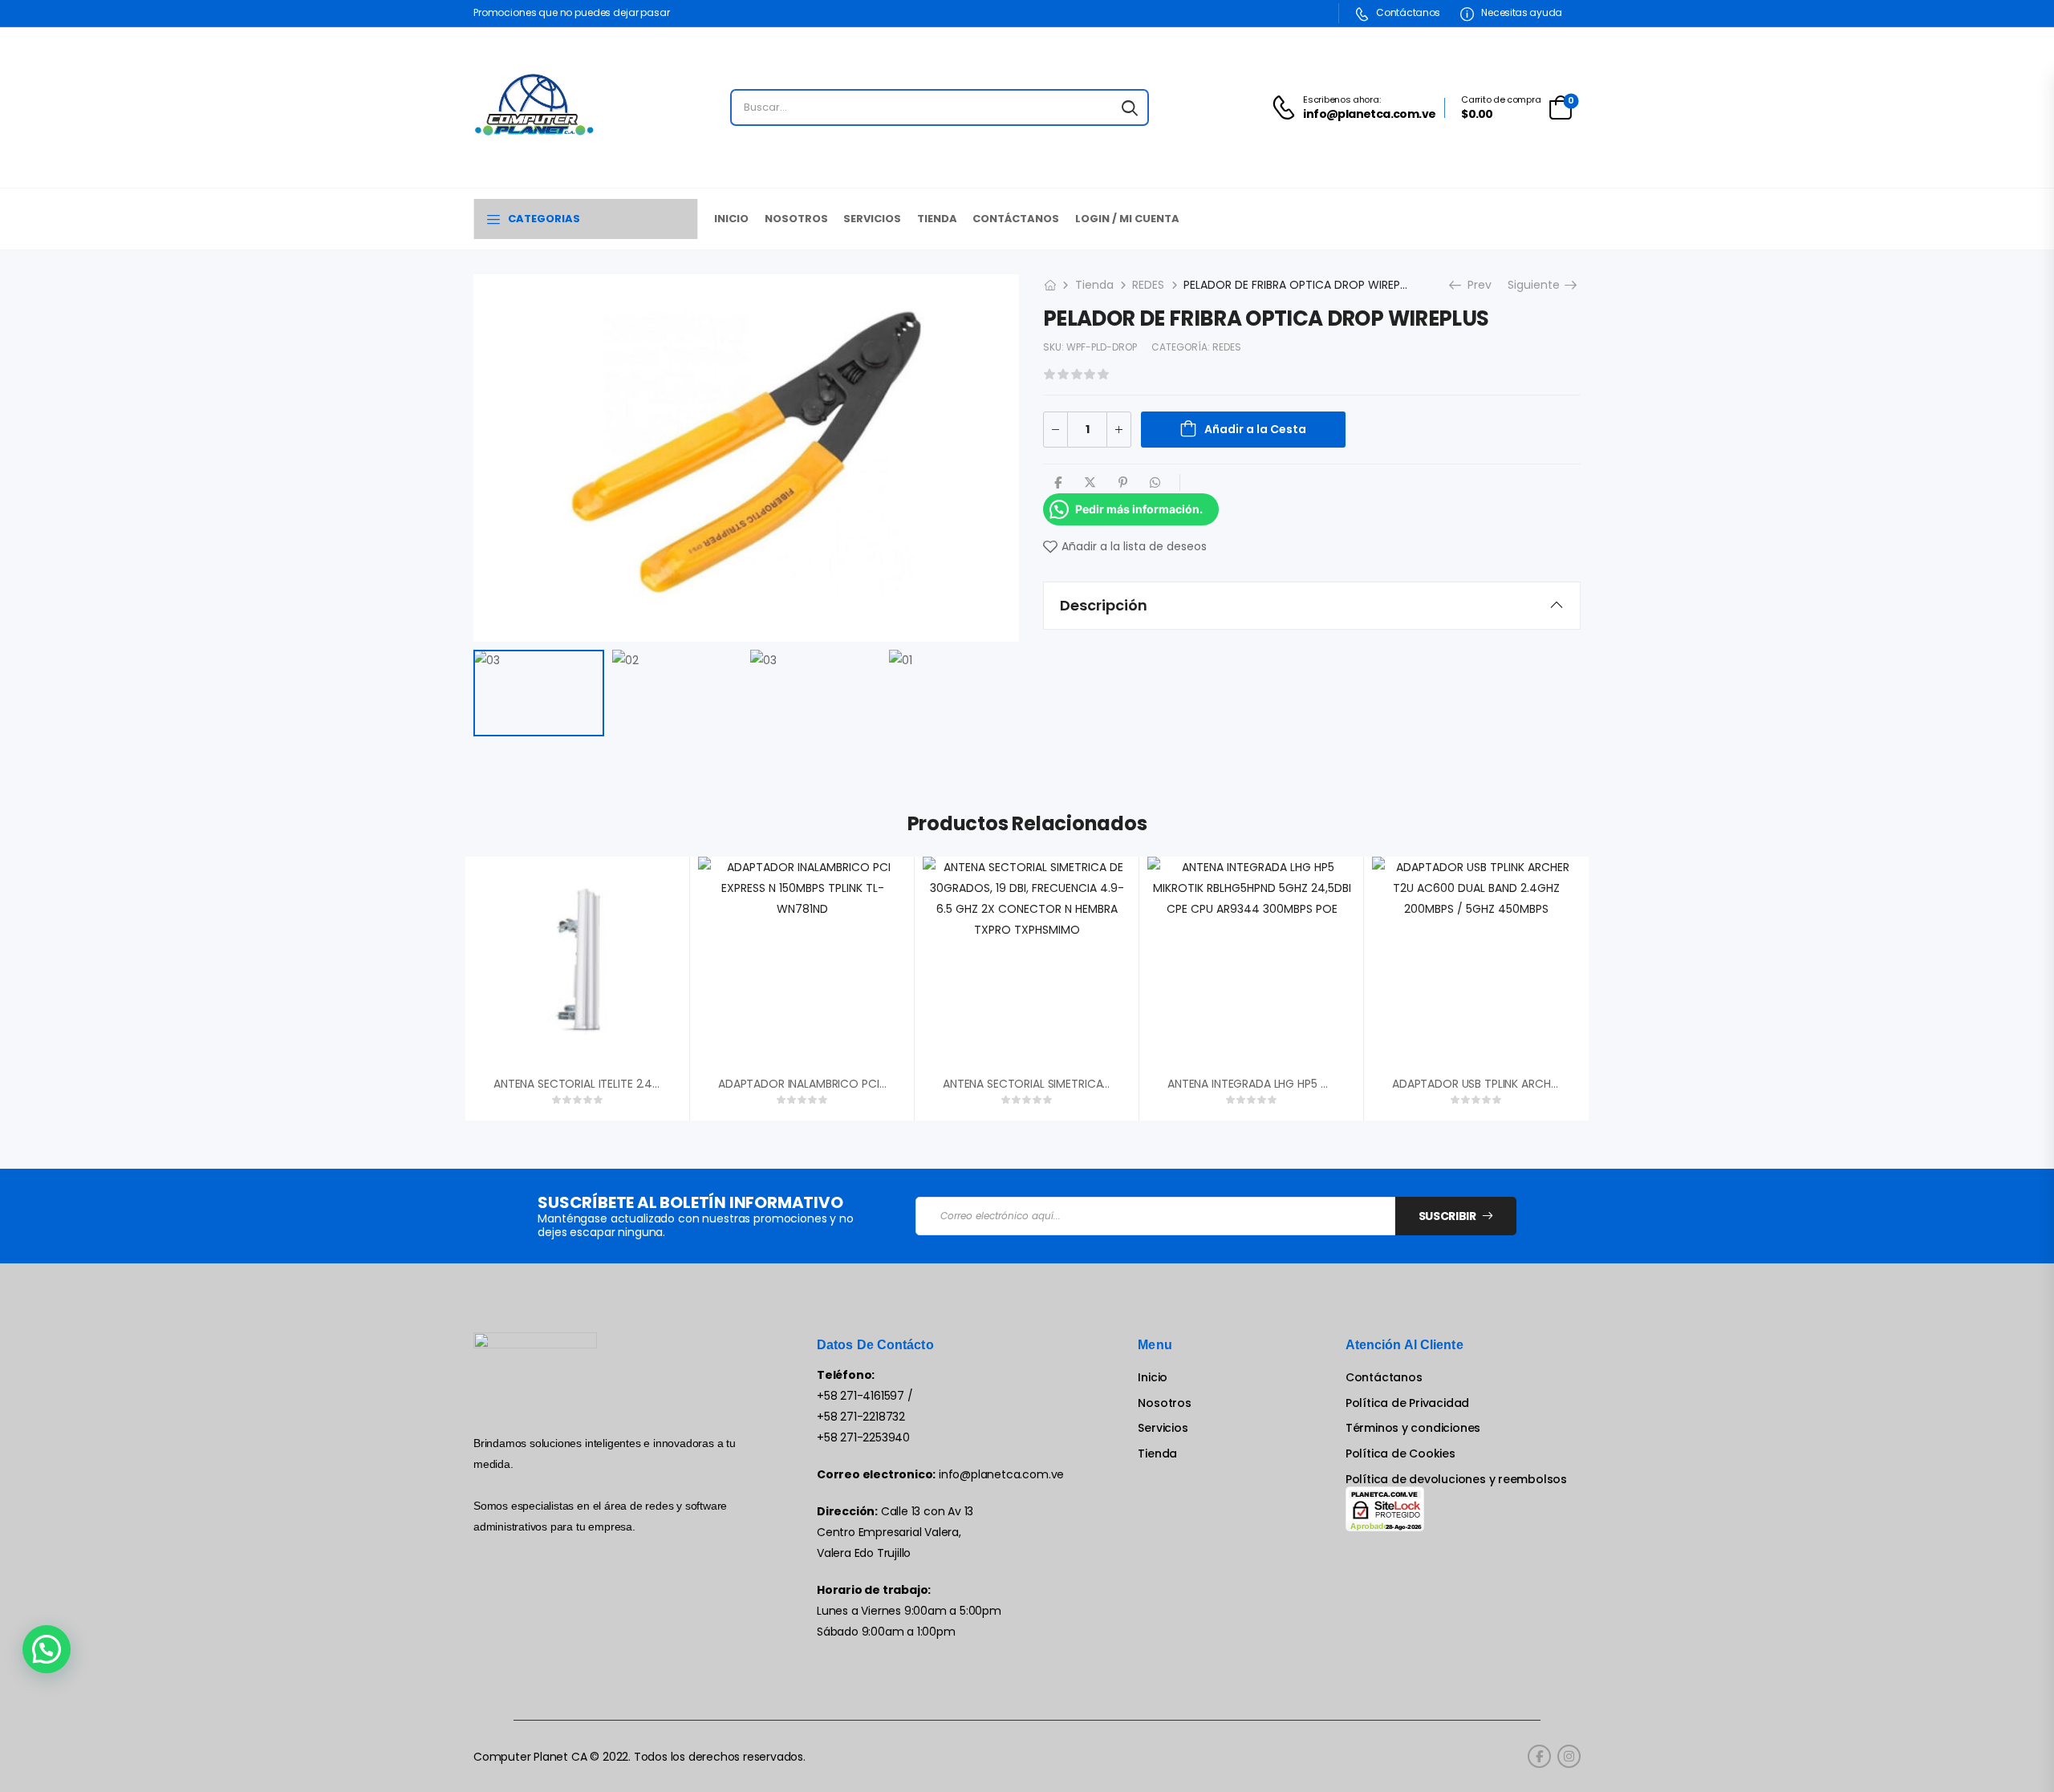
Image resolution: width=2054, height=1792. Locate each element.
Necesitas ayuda (1521, 12)
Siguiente (1538, 285)
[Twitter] (1090, 482)
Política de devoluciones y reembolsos (1456, 1480)
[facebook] (1539, 1756)
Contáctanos (1407, 12)
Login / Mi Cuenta (1127, 219)
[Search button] (1130, 107)
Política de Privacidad (1407, 1403)
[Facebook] (1058, 482)
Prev (1474, 285)
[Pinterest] (1123, 482)
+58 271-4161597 (861, 1396)
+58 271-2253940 (863, 1437)
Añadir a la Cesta (1255, 429)
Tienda (937, 219)
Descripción (1104, 605)
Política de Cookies (1400, 1454)
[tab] (1312, 606)
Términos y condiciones (1413, 1428)
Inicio (731, 219)
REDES (1148, 285)
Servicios (872, 219)
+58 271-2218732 (861, 1417)
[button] (47, 1649)
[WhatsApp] (1155, 482)
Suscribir (1447, 1216)
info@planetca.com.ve (1001, 1474)
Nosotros (796, 219)
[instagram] (1569, 1756)
